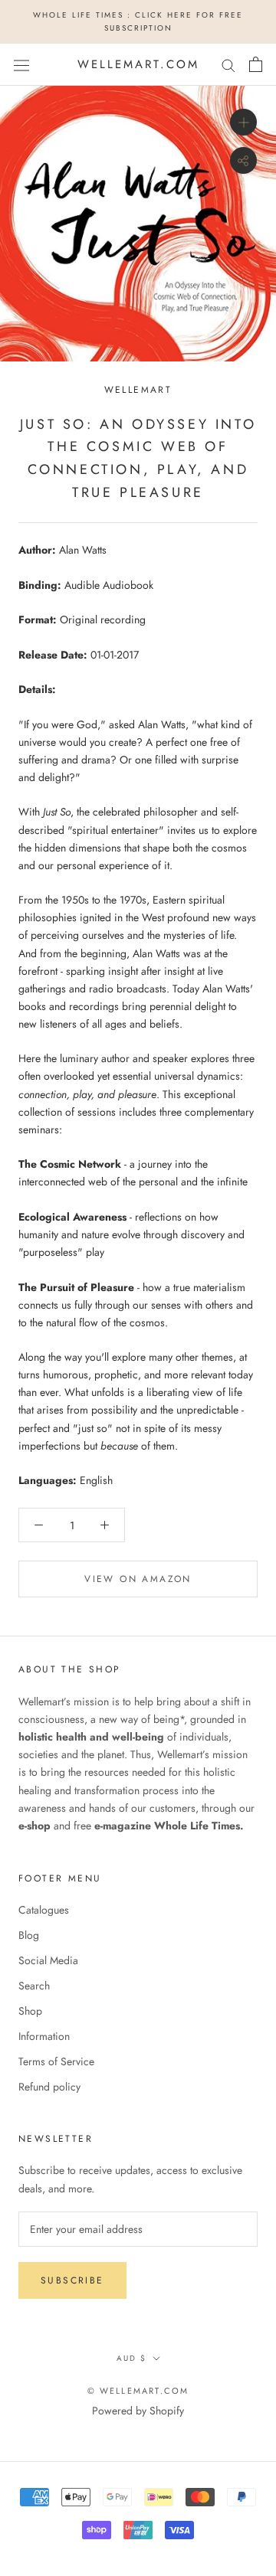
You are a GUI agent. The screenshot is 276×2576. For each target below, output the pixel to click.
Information (44, 2036)
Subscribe (72, 2280)
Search (34, 1986)
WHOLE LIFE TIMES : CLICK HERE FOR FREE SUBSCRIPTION (138, 21)
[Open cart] (256, 64)
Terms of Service (56, 2061)
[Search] (228, 65)
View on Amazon (138, 1579)
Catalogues (44, 1910)
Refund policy (49, 2087)
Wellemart (138, 390)
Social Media (48, 1960)
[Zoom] (243, 122)
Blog (29, 1935)
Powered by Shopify (138, 2411)
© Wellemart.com (138, 2391)
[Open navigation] (21, 64)
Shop (30, 2011)
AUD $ (131, 2358)
